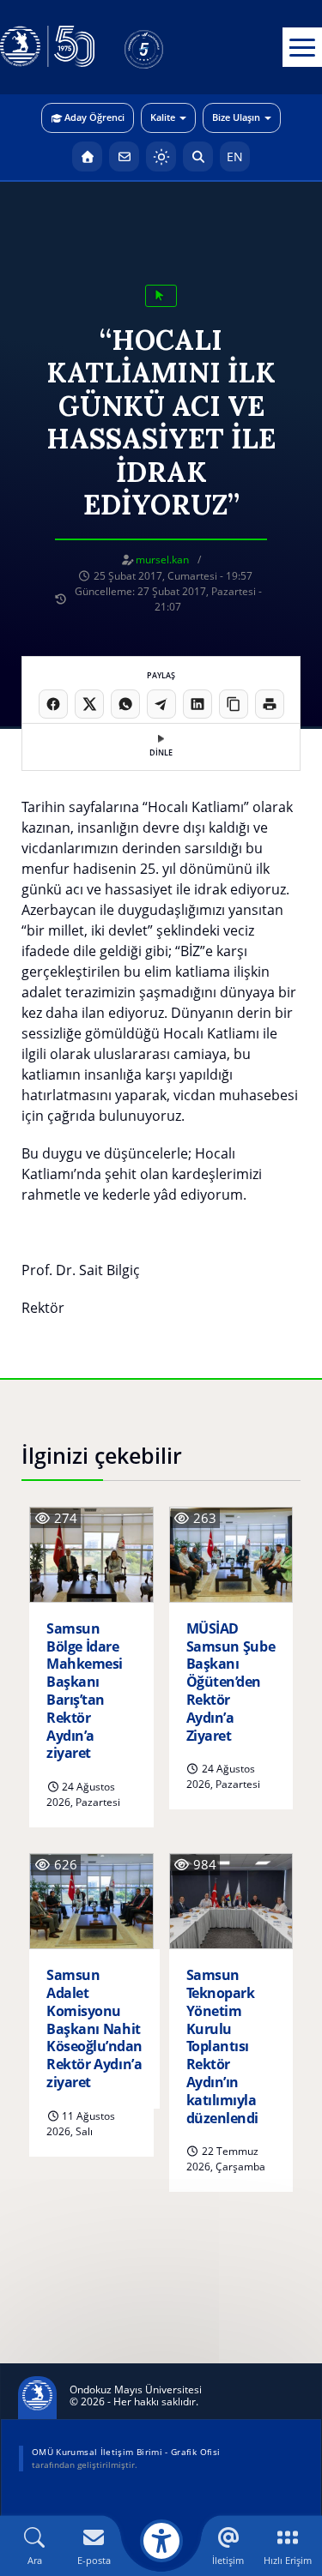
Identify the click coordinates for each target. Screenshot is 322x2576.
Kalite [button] (163, 117)
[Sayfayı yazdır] (270, 704)
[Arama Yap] (198, 156)
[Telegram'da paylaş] (161, 704)
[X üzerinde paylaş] (89, 704)
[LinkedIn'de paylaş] (197, 704)
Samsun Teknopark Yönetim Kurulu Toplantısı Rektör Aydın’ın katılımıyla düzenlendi (222, 2046)
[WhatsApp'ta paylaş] (125, 704)
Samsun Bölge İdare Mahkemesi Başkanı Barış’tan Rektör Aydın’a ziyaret (85, 1691)
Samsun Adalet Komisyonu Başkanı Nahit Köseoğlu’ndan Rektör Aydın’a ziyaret (94, 2029)
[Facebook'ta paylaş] (53, 704)
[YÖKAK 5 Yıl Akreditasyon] (172, 47)
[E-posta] (124, 156)
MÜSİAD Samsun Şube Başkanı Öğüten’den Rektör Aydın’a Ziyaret (231, 1682)
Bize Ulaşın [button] (236, 117)
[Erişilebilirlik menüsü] (161, 2541)
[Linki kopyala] (234, 704)
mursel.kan (162, 560)
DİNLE (161, 752)
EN (235, 156)
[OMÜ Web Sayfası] (47, 47)
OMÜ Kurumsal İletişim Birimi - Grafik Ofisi (126, 2452)
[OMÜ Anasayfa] (87, 156)
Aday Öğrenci (94, 117)
